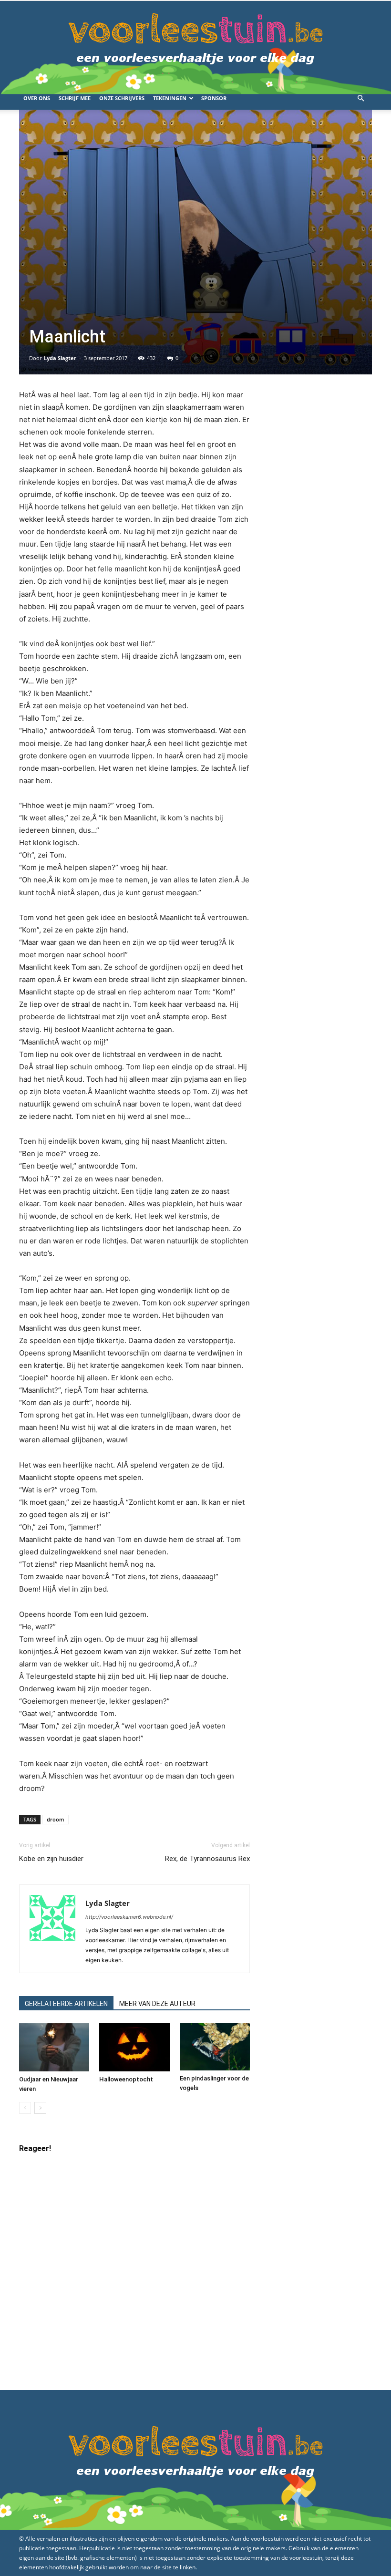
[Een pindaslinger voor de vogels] (215, 2047)
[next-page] (40, 2108)
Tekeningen (170, 98)
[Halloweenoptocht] (134, 2047)
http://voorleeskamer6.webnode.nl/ (129, 1917)
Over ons (37, 98)
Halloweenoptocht (126, 2079)
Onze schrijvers (122, 98)
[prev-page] (25, 2108)
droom (56, 1819)
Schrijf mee (75, 98)
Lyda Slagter (60, 358)
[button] (360, 98)
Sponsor (214, 98)
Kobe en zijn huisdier (51, 1859)
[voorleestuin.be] (195, 44)
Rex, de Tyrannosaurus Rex (207, 1859)
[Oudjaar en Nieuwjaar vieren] (54, 2047)
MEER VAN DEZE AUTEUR (157, 2004)
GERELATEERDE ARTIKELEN (66, 2004)
